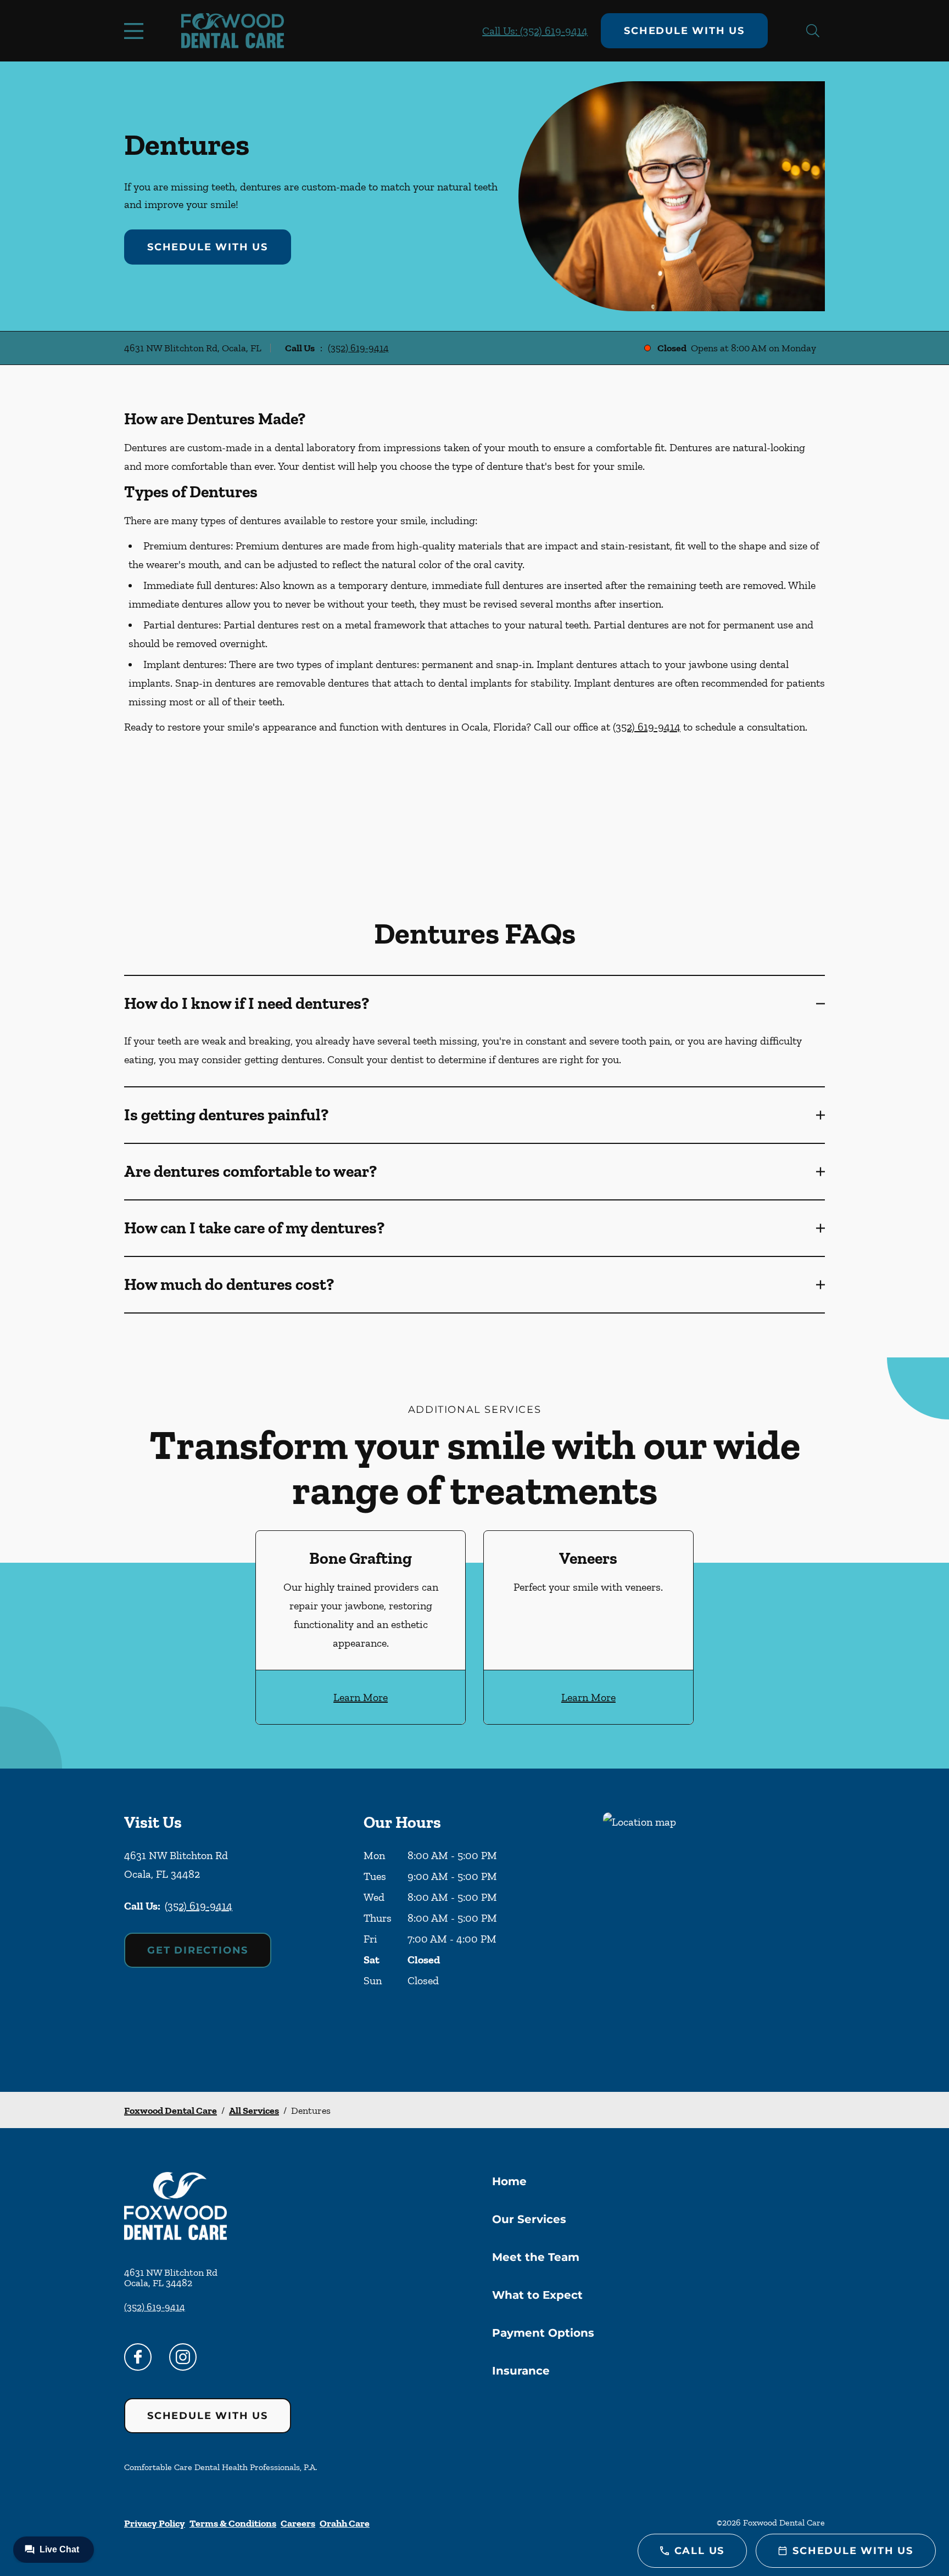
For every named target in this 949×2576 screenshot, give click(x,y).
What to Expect (537, 2295)
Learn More (361, 1697)
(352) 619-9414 (358, 348)
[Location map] (714, 1930)
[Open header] (136, 31)
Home (509, 2181)
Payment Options (543, 2333)
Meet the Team (536, 2257)
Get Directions (198, 1950)
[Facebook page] (138, 2357)
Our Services (529, 2219)
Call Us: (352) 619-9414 (535, 31)
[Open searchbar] (813, 31)
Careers (298, 2523)
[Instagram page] (183, 2357)
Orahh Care (345, 2523)
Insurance (521, 2371)
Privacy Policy (155, 2523)
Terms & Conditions (233, 2523)
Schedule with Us (684, 31)
